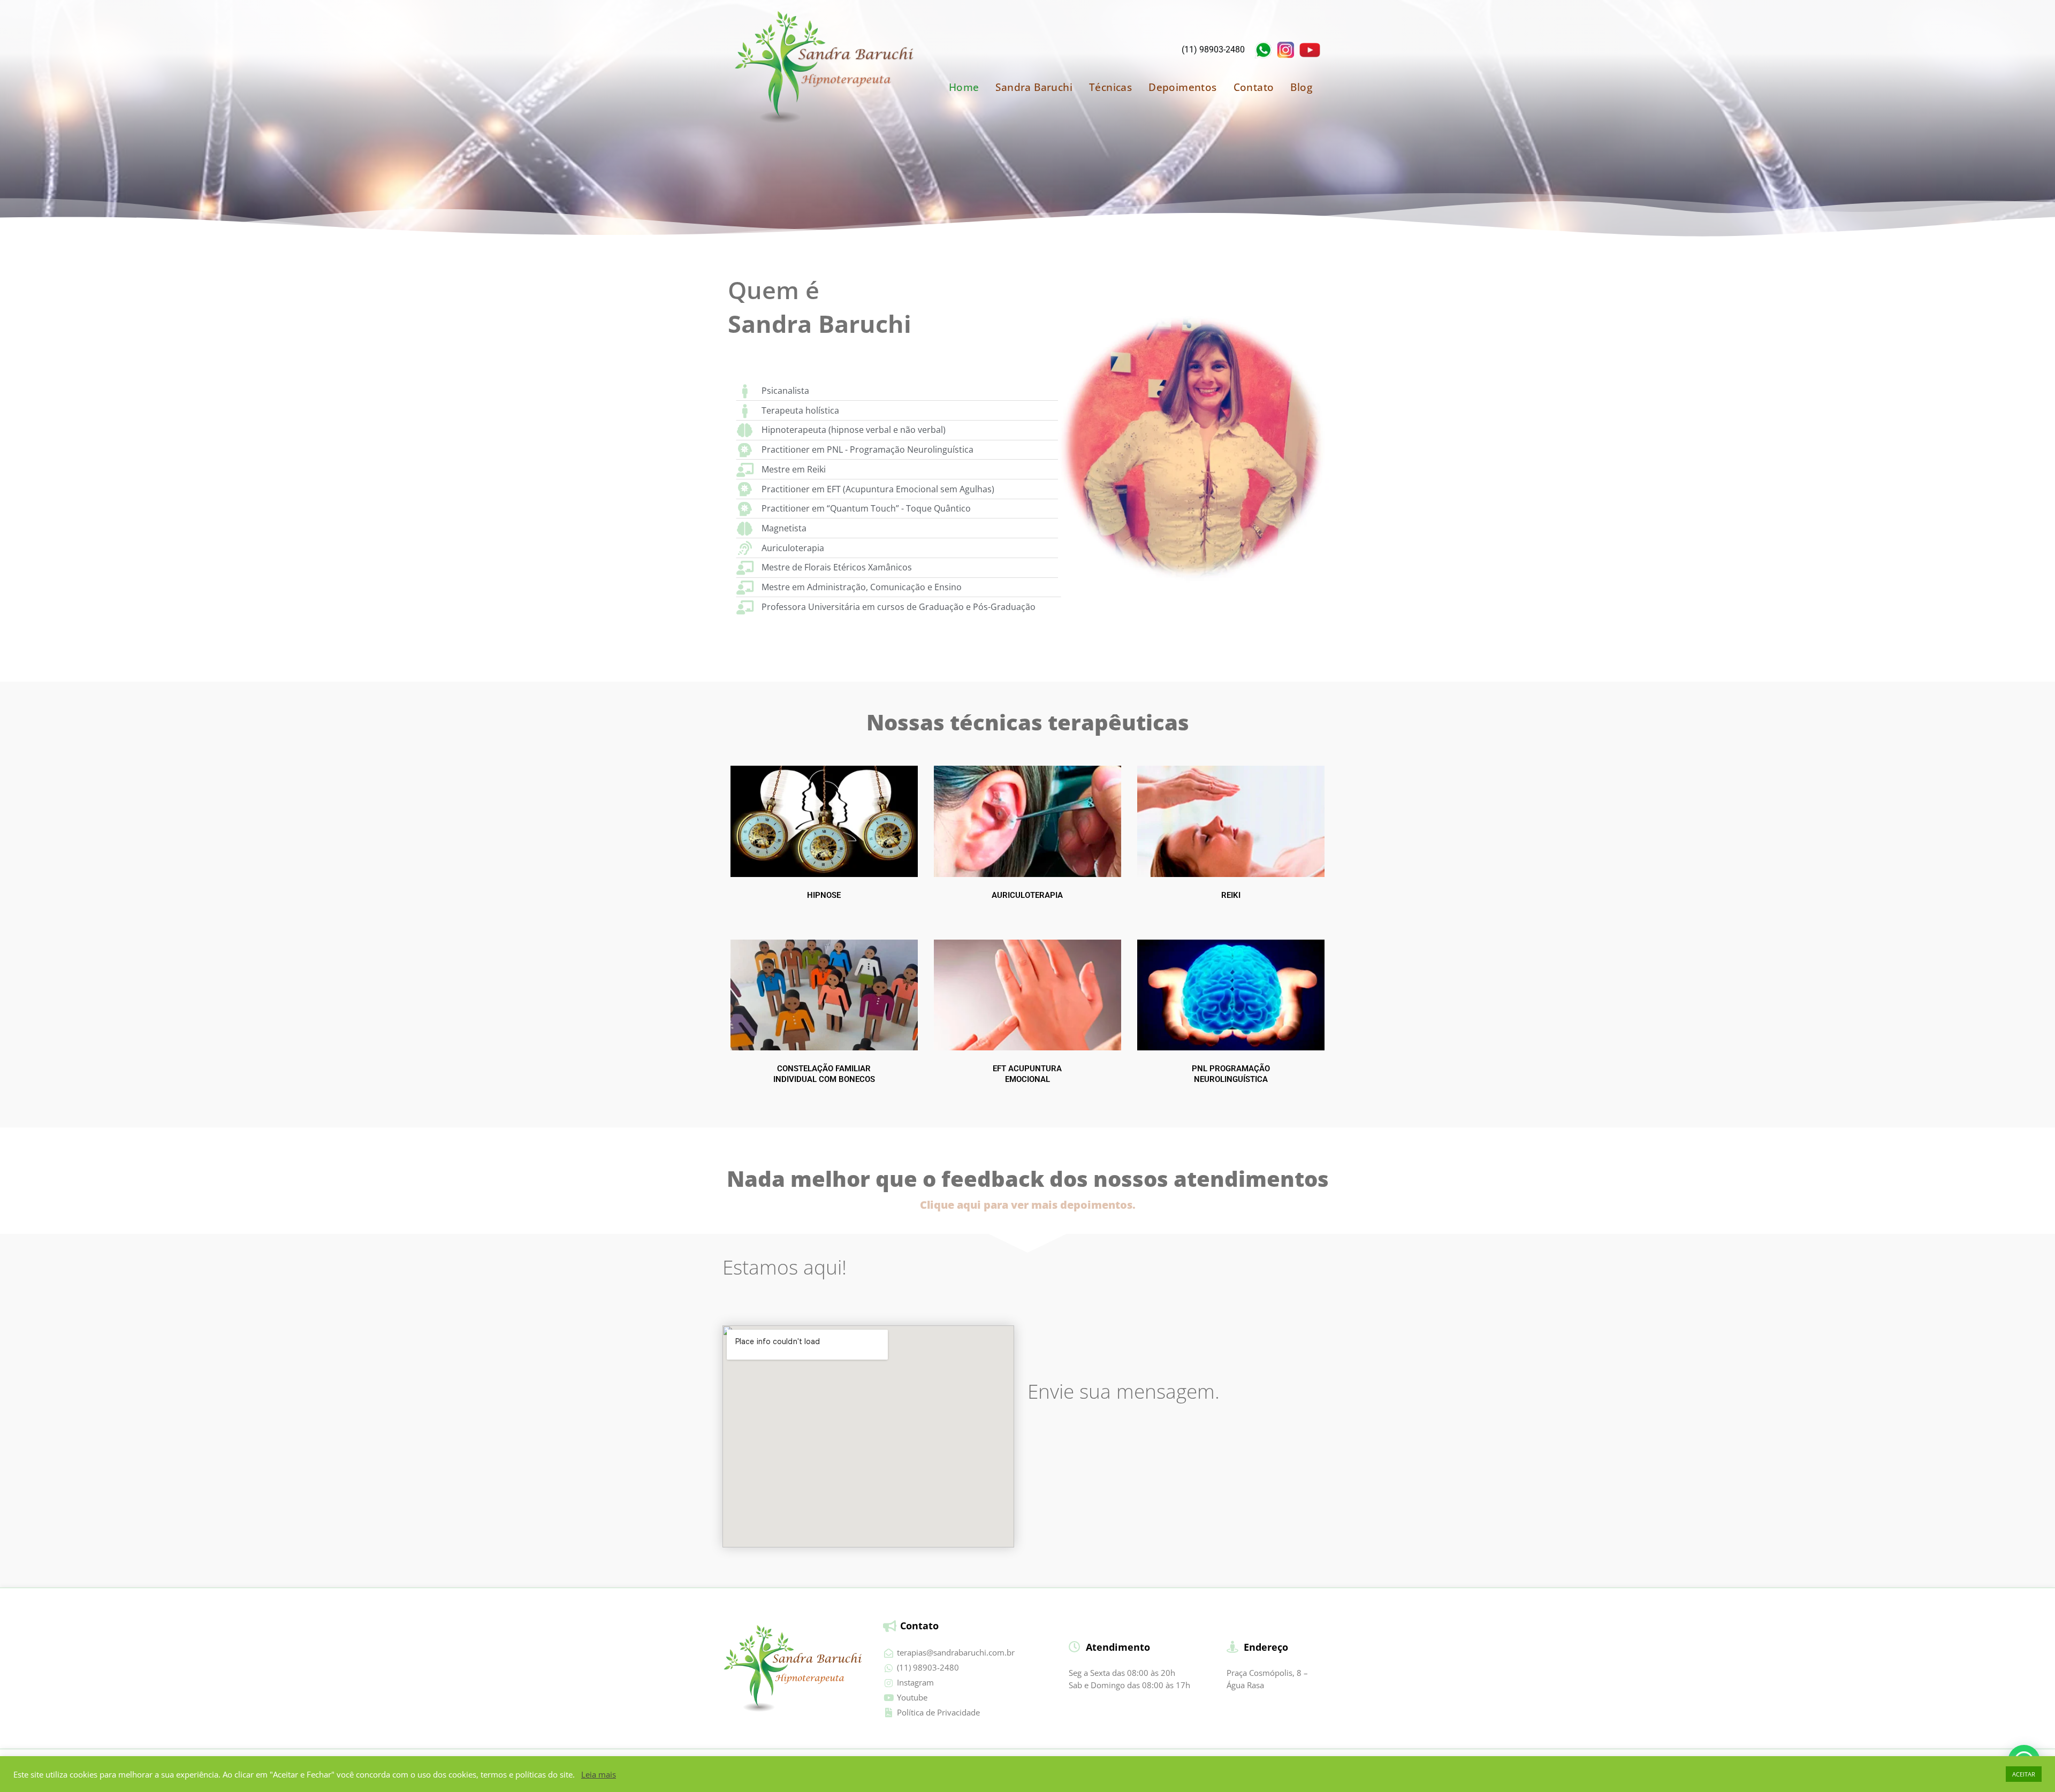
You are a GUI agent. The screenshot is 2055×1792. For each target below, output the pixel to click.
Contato (1254, 87)
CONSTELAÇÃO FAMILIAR (824, 1069)
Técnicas (1110, 87)
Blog (1301, 87)
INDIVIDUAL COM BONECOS (824, 1079)
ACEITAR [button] (2024, 1774)
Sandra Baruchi (1034, 87)
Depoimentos (1182, 87)
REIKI (1231, 895)
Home (964, 87)
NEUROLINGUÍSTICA (1231, 1079)
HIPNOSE (824, 895)
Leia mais (599, 1774)
